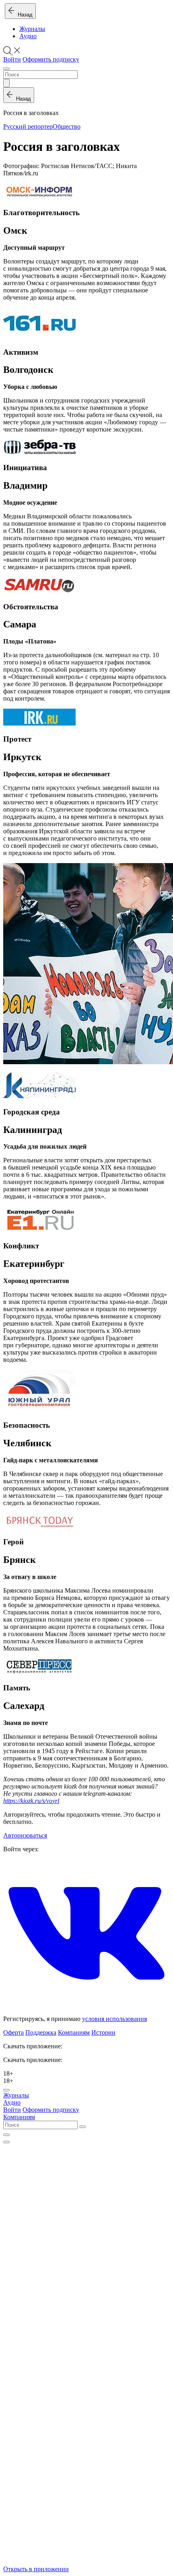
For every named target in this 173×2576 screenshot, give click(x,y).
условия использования (114, 2019)
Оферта (13, 2032)
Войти (12, 59)
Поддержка (41, 2032)
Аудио (28, 36)
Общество (67, 126)
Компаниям (74, 2032)
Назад (24, 15)
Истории (103, 2032)
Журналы (32, 29)
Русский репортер (28, 126)
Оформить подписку (51, 59)
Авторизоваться (25, 1835)
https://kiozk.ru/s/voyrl (31, 1801)
